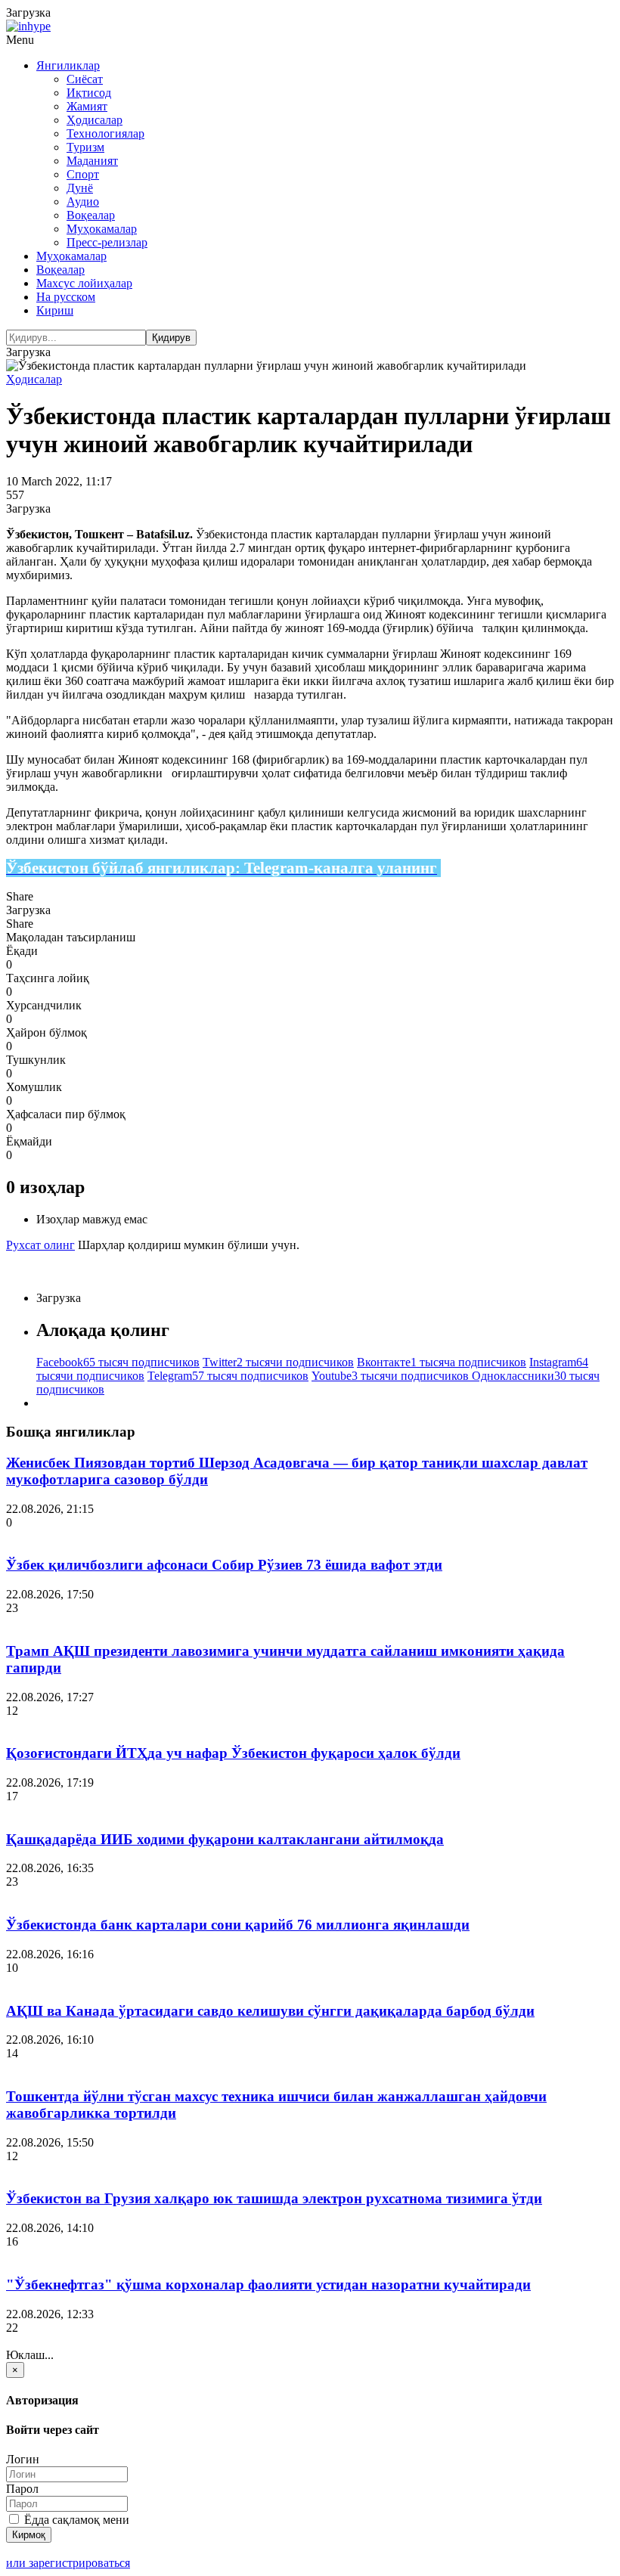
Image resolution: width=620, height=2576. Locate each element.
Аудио (83, 201)
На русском (66, 297)
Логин (23, 2459)
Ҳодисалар (95, 120)
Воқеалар (91, 215)
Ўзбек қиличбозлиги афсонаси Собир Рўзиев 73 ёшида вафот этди (224, 1565)
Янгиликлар (68, 65)
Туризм (85, 147)
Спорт (83, 174)
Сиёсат (85, 79)
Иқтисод (89, 93)
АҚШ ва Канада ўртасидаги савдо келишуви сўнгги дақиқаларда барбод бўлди (270, 2011)
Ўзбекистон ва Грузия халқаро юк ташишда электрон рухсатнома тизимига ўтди (274, 2198)
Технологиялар (105, 133)
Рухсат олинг (40, 1245)
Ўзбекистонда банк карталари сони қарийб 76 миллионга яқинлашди (238, 1925)
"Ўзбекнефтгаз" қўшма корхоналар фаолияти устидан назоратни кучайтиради (268, 2285)
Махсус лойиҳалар (84, 283)
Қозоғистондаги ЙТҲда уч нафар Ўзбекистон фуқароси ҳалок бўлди (233, 1753)
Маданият (92, 161)
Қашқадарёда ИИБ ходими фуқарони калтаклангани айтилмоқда (225, 1839)
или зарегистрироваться (68, 2563)
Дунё (80, 188)
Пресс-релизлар (107, 242)
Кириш (55, 310)
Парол (22, 2489)
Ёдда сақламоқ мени (75, 2520)
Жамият (87, 106)
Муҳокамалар (102, 229)
